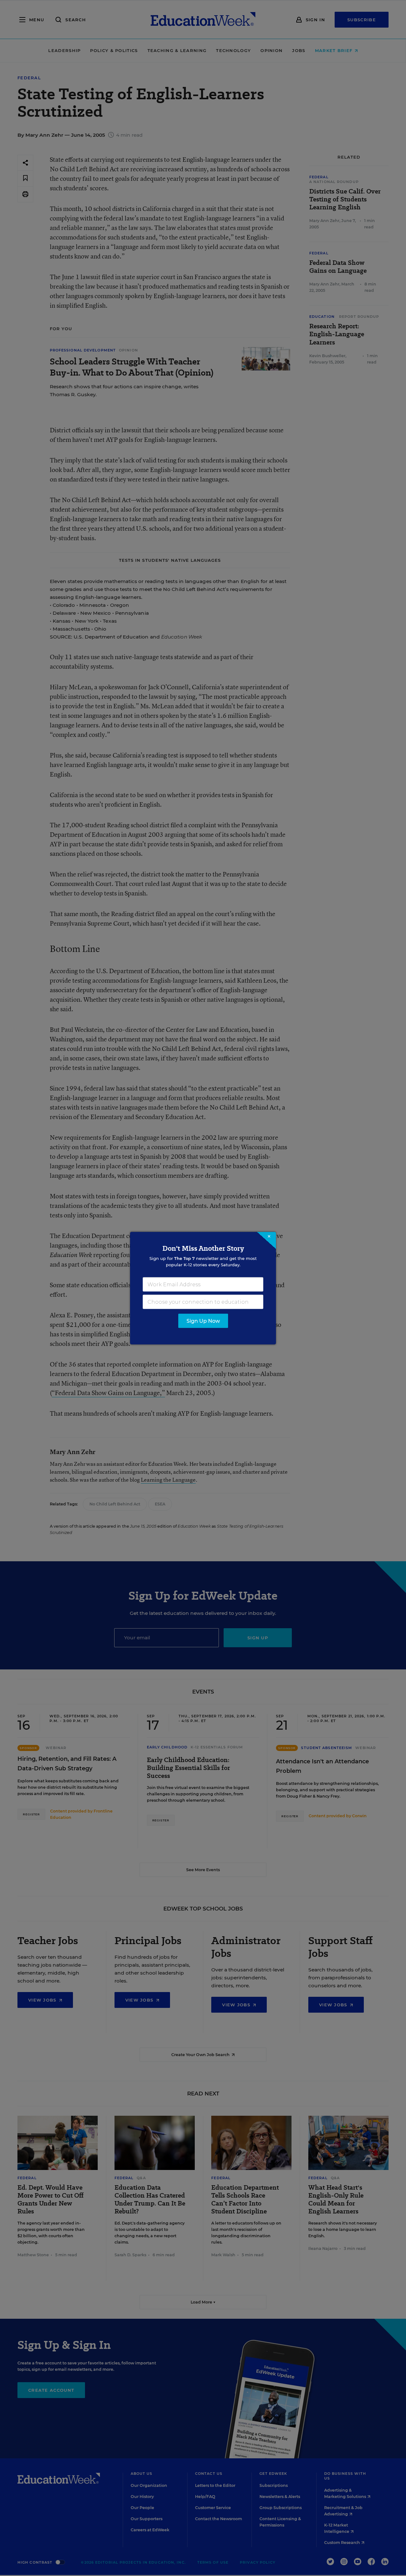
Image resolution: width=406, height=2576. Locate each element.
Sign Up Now (203, 1321)
